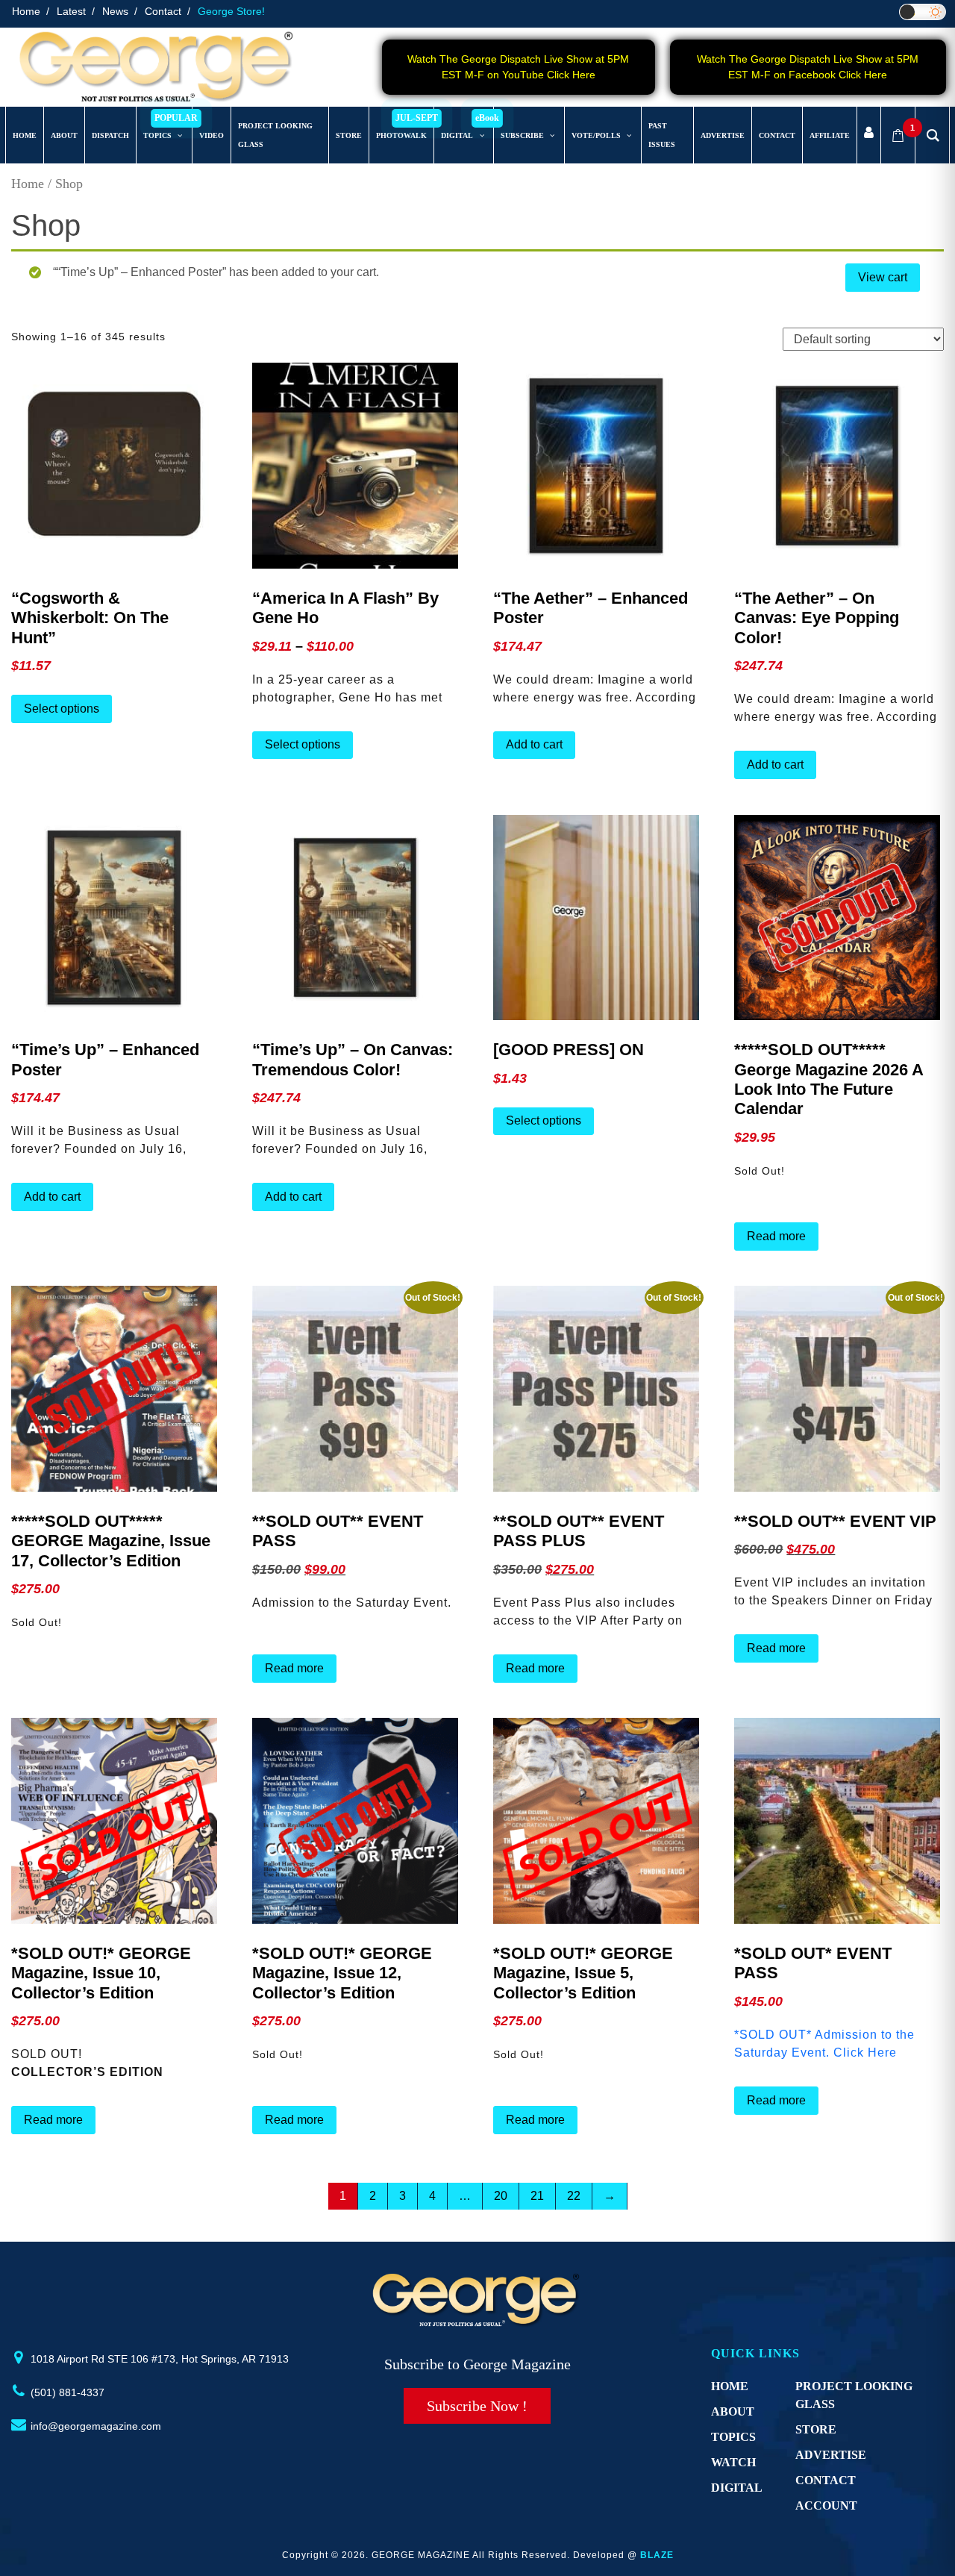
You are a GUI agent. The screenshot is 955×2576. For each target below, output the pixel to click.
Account (826, 2505)
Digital (737, 2488)
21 (537, 2196)
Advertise (831, 2455)
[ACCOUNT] (869, 135)
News (115, 11)
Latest (71, 11)
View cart (883, 277)
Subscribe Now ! (477, 2406)
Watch (733, 2462)
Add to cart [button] (534, 744)
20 (501, 2196)
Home (26, 11)
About (733, 2411)
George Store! (231, 11)
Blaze (657, 2555)
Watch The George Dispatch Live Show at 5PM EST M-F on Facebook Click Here (808, 67)
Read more (776, 1236)
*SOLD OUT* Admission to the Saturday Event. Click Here (824, 2044)
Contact (163, 11)
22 (574, 2196)
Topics (733, 2437)
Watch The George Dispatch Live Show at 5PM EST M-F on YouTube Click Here (518, 67)
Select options (62, 709)
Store (816, 2429)
